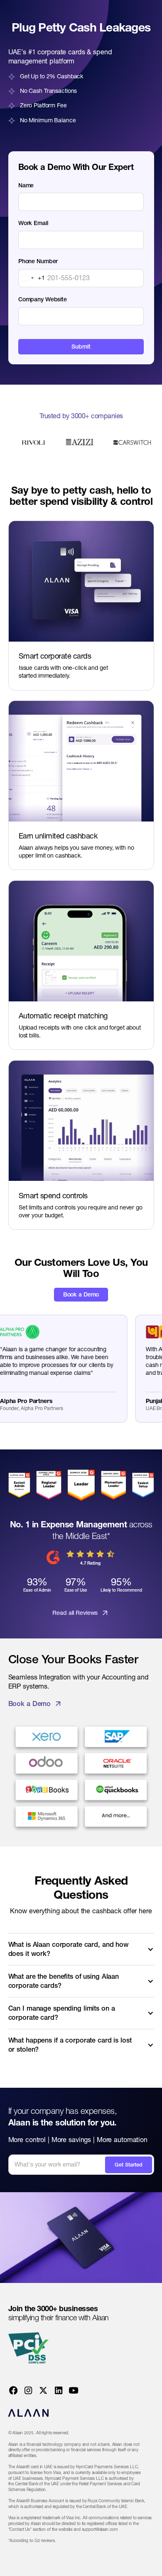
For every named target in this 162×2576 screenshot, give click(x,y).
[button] (81, 1949)
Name (26, 185)
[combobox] (32, 278)
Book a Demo (81, 1294)
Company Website (43, 299)
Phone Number (38, 261)
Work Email (33, 223)
